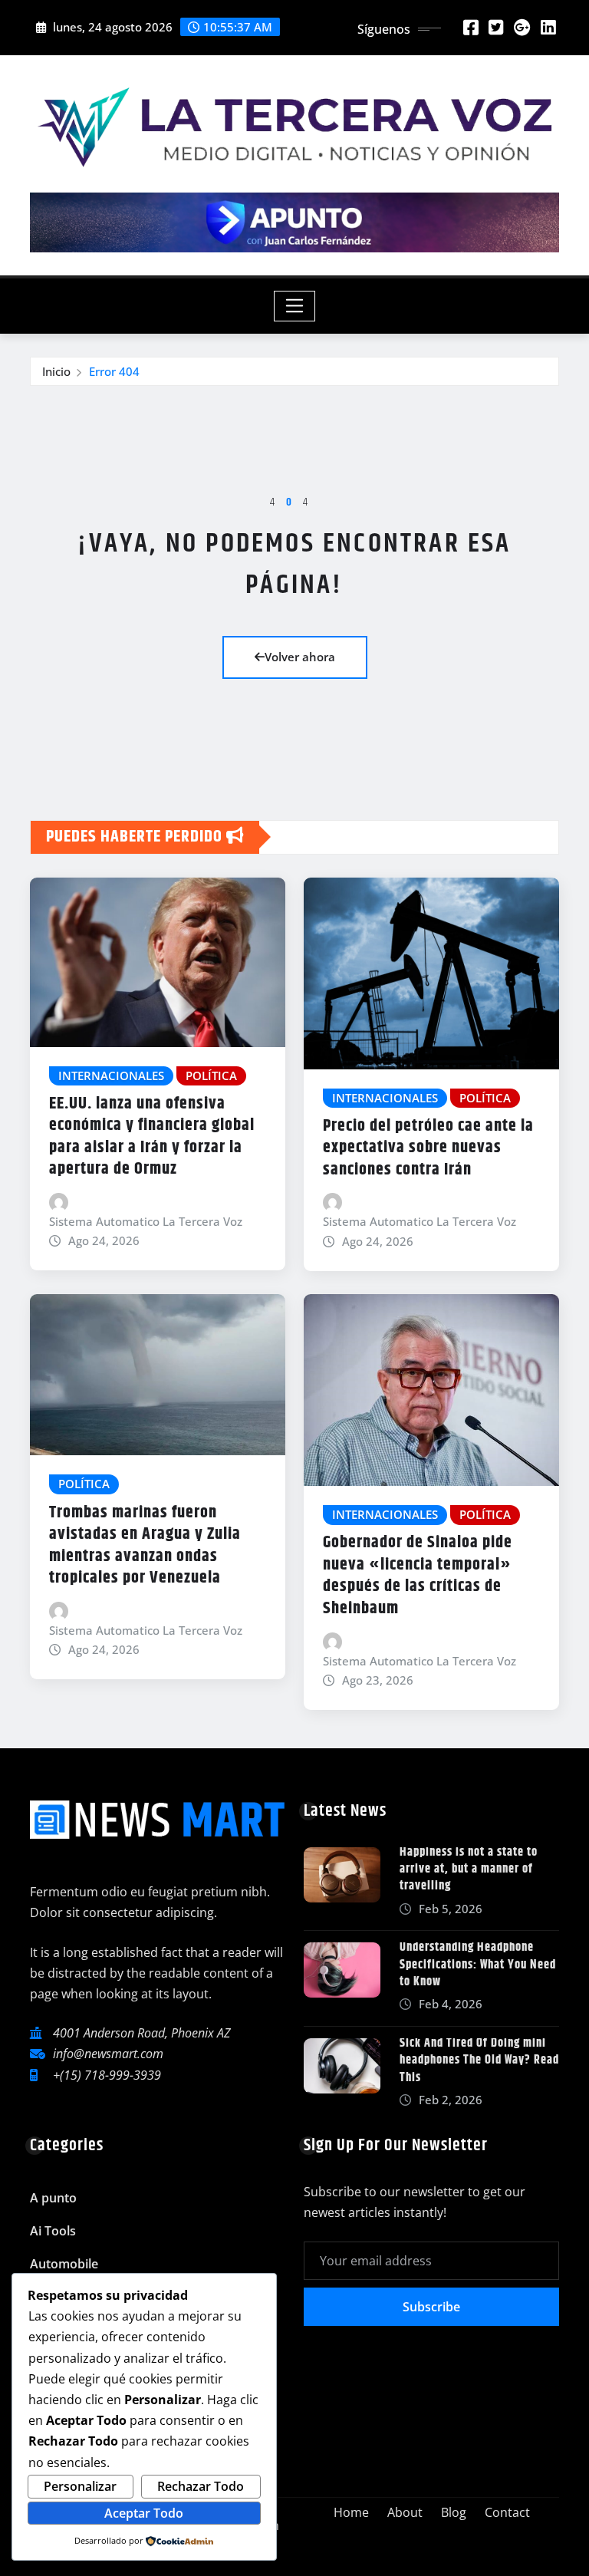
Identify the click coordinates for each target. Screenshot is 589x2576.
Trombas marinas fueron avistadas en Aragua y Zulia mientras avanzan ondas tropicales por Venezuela (145, 1546)
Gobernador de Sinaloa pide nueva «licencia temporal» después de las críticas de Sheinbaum (418, 1576)
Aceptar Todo (144, 2513)
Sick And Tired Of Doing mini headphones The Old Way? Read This (479, 2060)
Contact (507, 2512)
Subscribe (431, 2307)
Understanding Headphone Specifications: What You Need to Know (478, 1965)
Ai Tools (53, 2231)
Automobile (64, 2264)
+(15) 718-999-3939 (107, 2075)
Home (351, 2512)
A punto (53, 2198)
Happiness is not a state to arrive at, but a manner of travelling (469, 1869)
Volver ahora (300, 657)
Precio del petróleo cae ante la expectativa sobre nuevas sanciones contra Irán (428, 1148)
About (405, 2512)
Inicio (56, 371)
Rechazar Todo (201, 2486)
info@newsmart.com (108, 2054)
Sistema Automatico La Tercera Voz (146, 1221)
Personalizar (80, 2486)
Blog (454, 2512)
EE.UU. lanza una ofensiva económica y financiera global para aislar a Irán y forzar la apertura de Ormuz (152, 1137)
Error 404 (114, 371)
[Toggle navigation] (295, 306)
